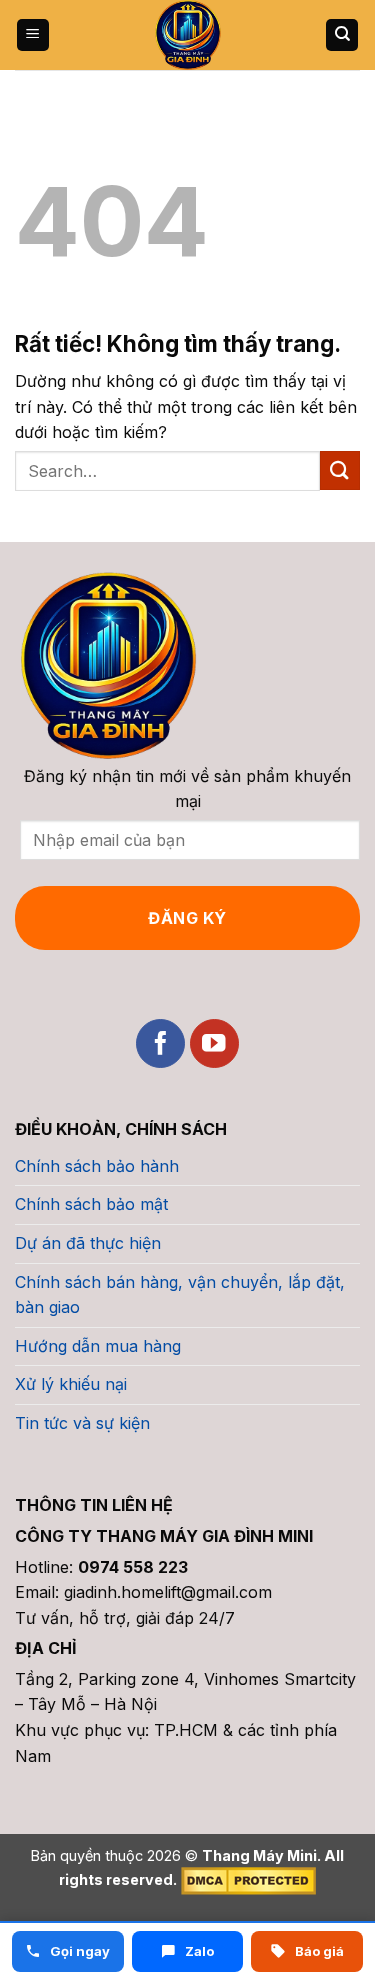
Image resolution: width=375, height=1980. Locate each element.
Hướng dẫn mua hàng (98, 1346)
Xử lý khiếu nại (71, 1384)
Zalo (198, 1951)
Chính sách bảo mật (91, 1204)
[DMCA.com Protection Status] (246, 1879)
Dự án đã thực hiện (88, 1243)
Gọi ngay (78, 1951)
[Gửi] (340, 470)
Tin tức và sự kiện (82, 1423)
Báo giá (318, 1951)
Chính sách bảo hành (97, 1166)
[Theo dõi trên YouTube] (214, 1043)
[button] (33, 35)
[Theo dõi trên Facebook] (160, 1043)
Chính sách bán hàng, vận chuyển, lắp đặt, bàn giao (180, 1295)
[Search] (342, 35)
